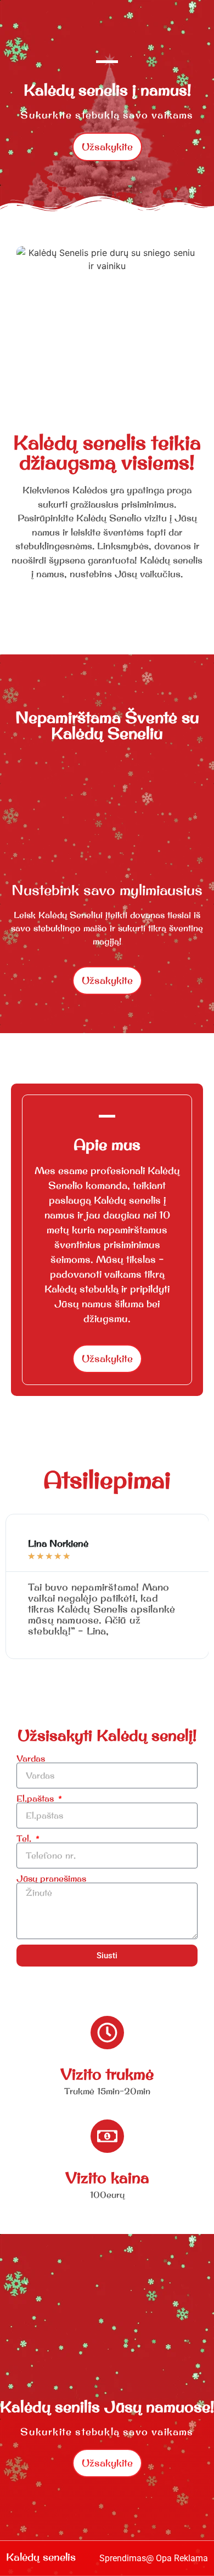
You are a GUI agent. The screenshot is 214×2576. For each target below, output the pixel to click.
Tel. (25, 1838)
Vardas (31, 1758)
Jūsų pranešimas (51, 1878)
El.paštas (36, 1798)
